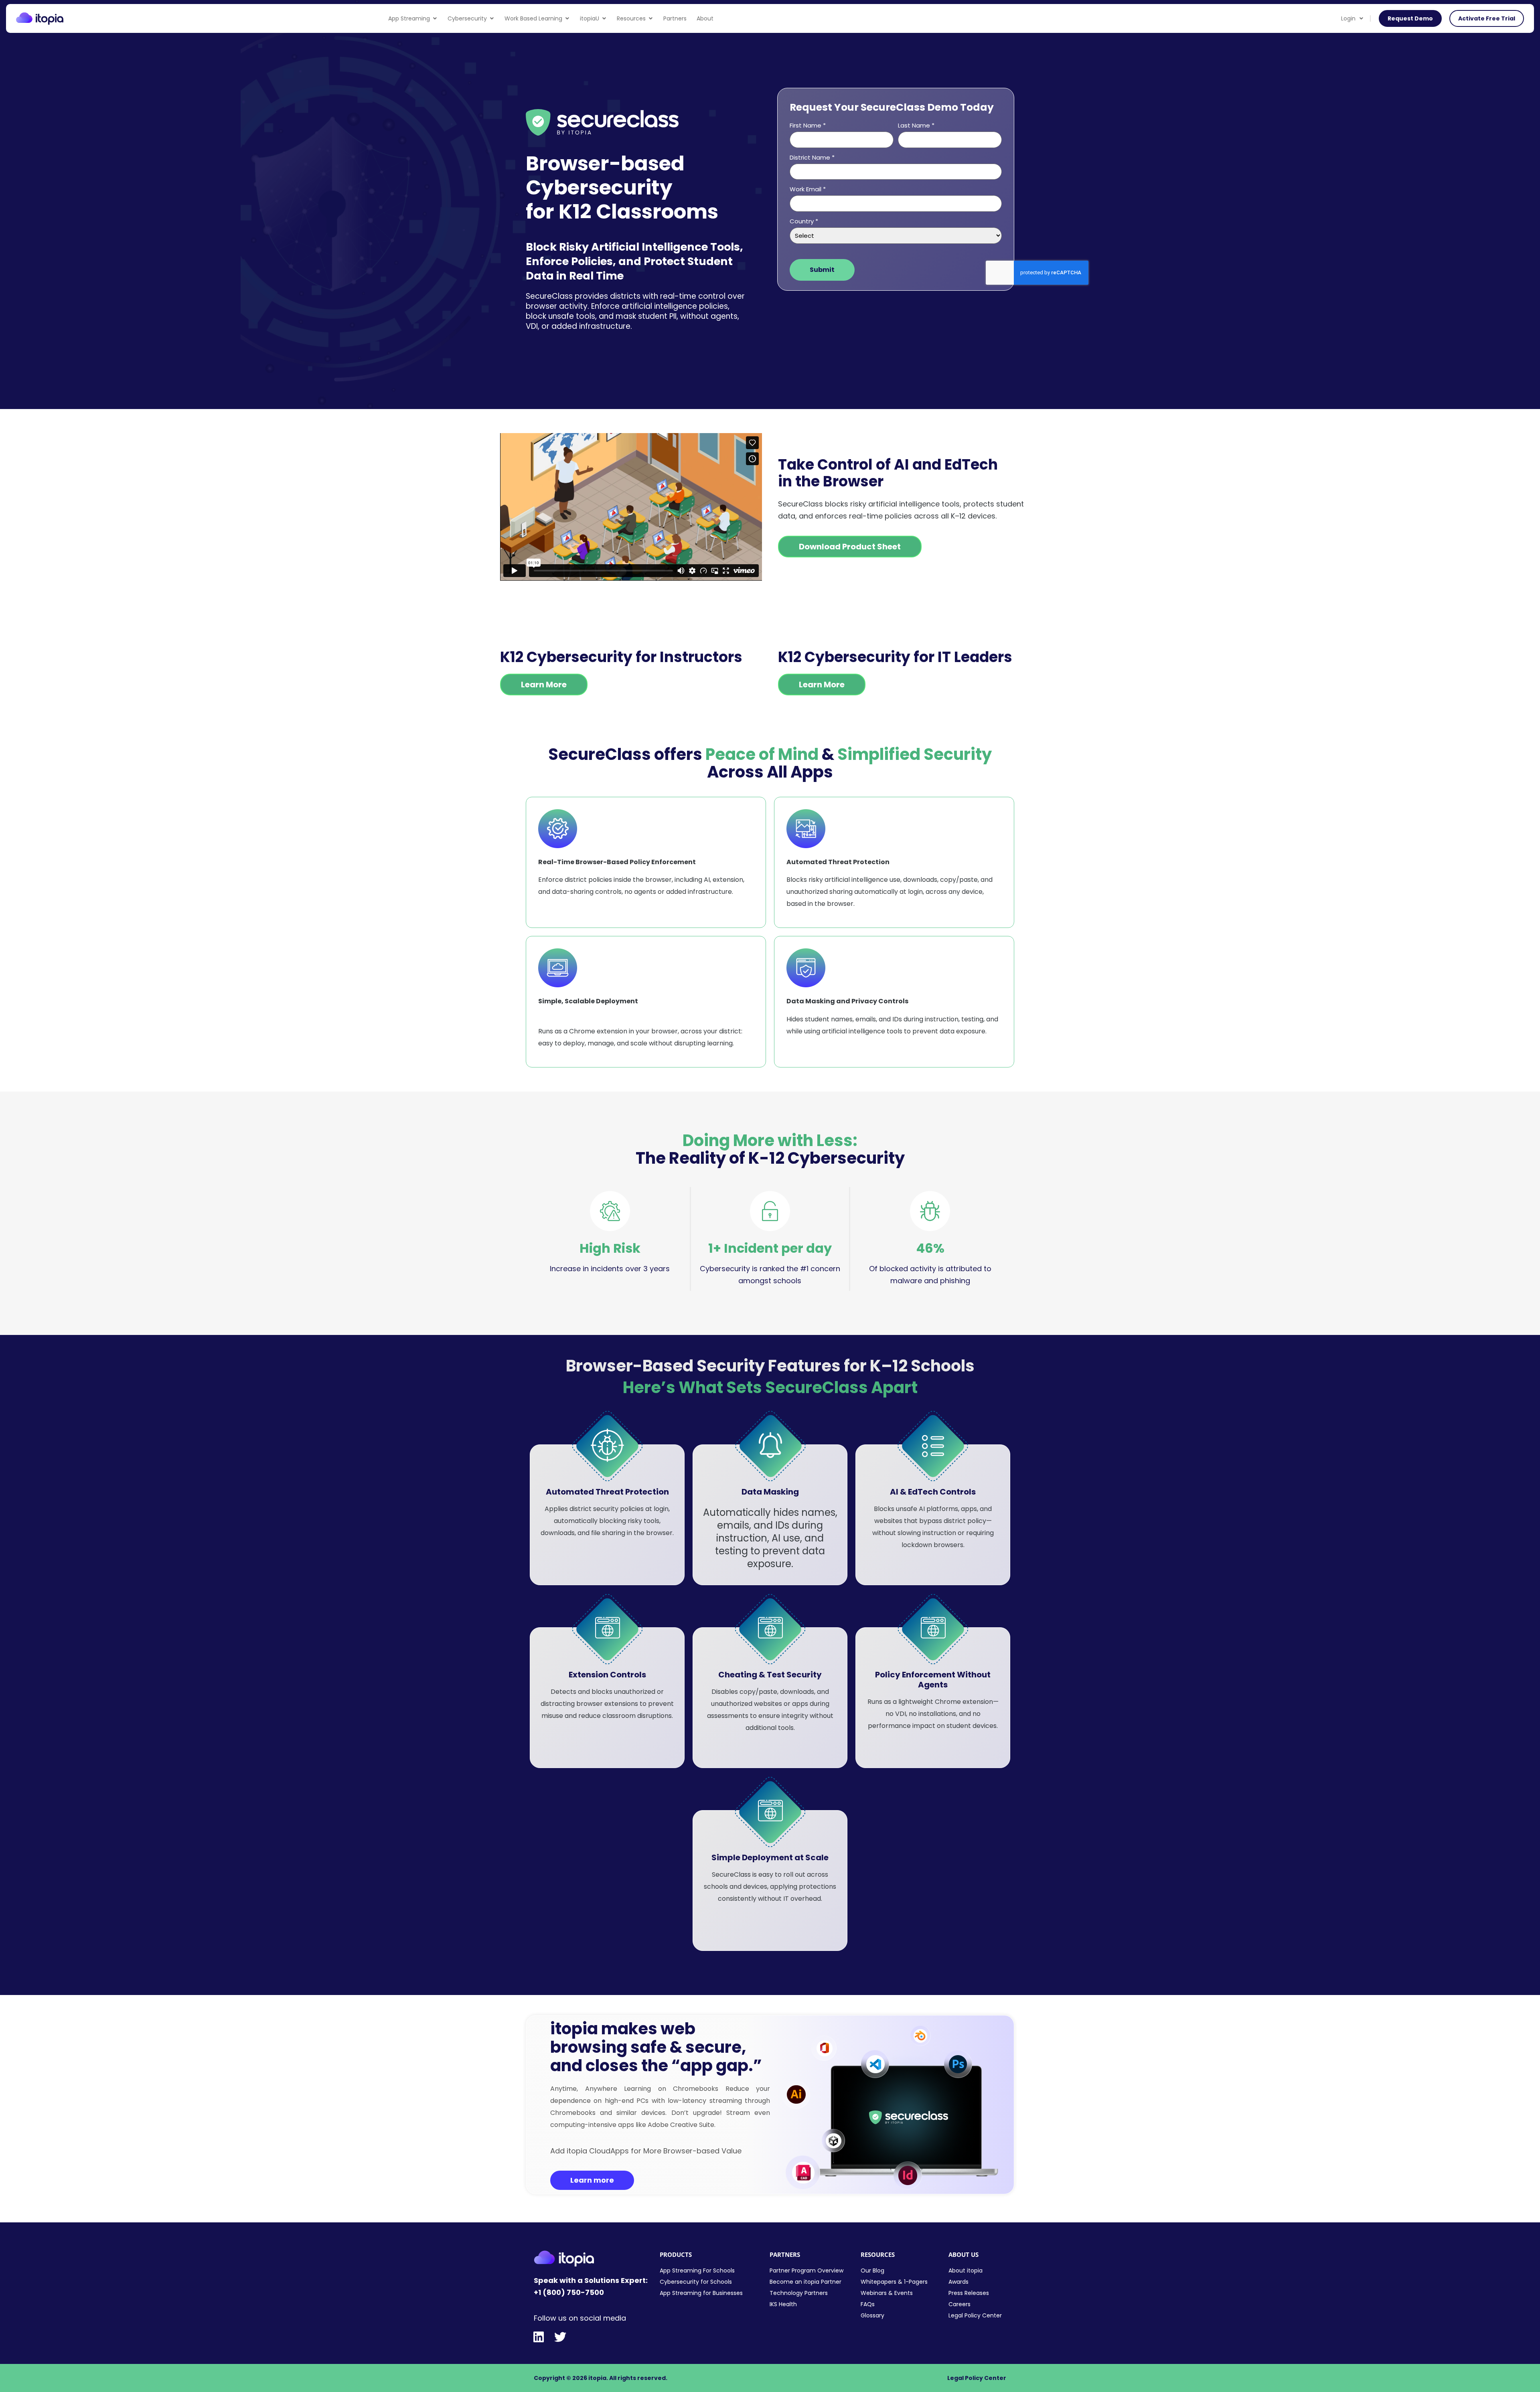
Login (1348, 18)
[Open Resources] (650, 19)
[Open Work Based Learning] (567, 19)
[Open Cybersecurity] (492, 19)
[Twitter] (560, 2337)
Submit (822, 270)
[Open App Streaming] (435, 19)
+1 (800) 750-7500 (569, 2292)
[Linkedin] (539, 2337)
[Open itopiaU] (604, 19)
